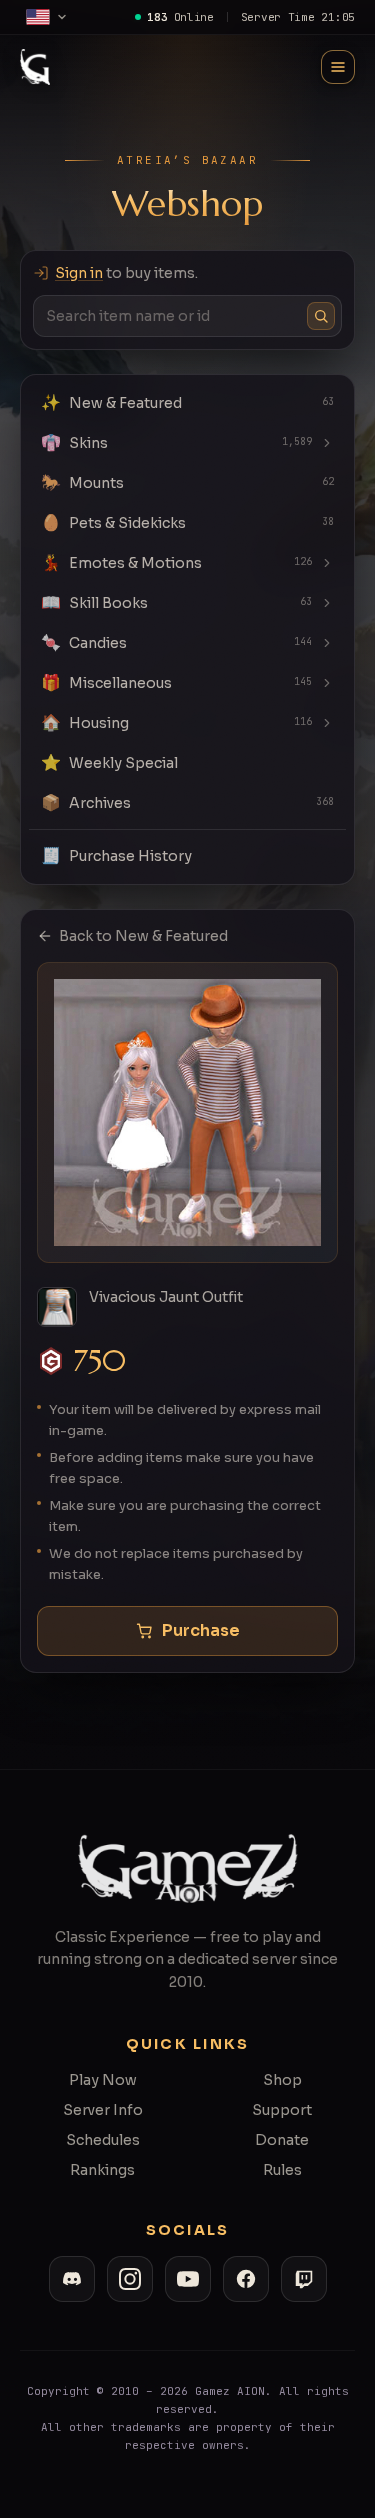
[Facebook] (246, 2279)
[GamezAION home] (35, 67)
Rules (282, 2170)
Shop (282, 2080)
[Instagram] (130, 2279)
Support (282, 2110)
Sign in (79, 273)
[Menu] (338, 67)
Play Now (103, 2080)
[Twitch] (304, 2279)
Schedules (103, 2140)
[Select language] (47, 17)
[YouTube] (188, 2279)
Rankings (102, 2170)
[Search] (321, 316)
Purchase (201, 1630)
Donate (282, 2140)
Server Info (103, 2110)
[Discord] (72, 2279)
